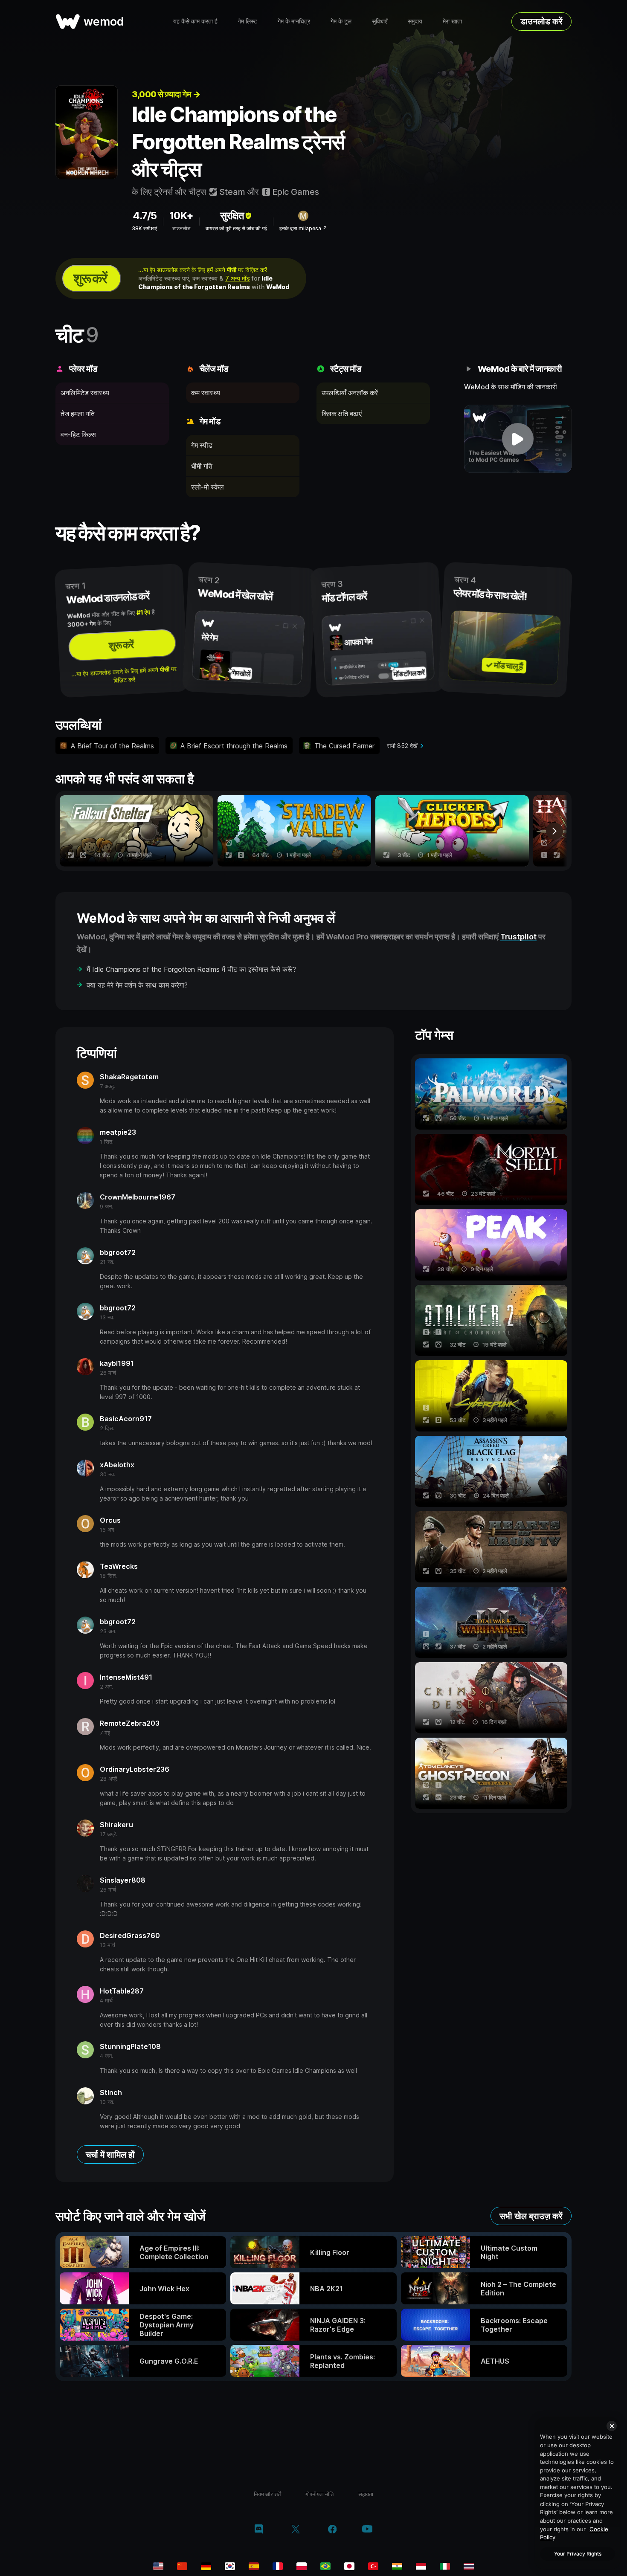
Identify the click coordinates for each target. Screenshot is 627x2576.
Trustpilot (518, 937)
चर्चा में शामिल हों (110, 2155)
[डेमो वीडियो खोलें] (518, 439)
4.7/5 (145, 216)
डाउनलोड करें (541, 21)
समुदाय (415, 21)
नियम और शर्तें (267, 2494)
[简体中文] (182, 2566)
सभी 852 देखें (402, 746)
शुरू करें (90, 278)
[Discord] (259, 2530)
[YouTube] (367, 2530)
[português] (325, 2566)
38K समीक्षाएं (144, 228)
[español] (254, 2566)
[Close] (612, 2426)
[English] (158, 2566)
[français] (278, 2566)
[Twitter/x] (295, 2530)
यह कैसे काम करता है (195, 21)
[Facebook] (332, 2530)
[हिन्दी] (397, 2566)
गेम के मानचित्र (294, 21)
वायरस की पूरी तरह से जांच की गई (236, 228)
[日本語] (349, 2566)
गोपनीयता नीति (319, 2494)
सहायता (366, 2494)
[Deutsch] (206, 2566)
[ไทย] (469, 2566)
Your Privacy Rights (578, 2554)
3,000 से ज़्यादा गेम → (166, 94)
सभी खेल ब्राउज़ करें (531, 2216)
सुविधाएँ (380, 21)
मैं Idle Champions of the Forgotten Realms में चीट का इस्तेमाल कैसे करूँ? (191, 969)
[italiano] (445, 2566)
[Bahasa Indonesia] (421, 2566)
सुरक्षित (232, 216)
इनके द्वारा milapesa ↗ (303, 228)
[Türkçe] (373, 2566)
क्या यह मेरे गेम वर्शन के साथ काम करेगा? (137, 985)
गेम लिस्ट (248, 21)
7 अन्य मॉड (238, 278)
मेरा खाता (452, 21)
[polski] (302, 2566)
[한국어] (230, 2566)
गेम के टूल (341, 21)
